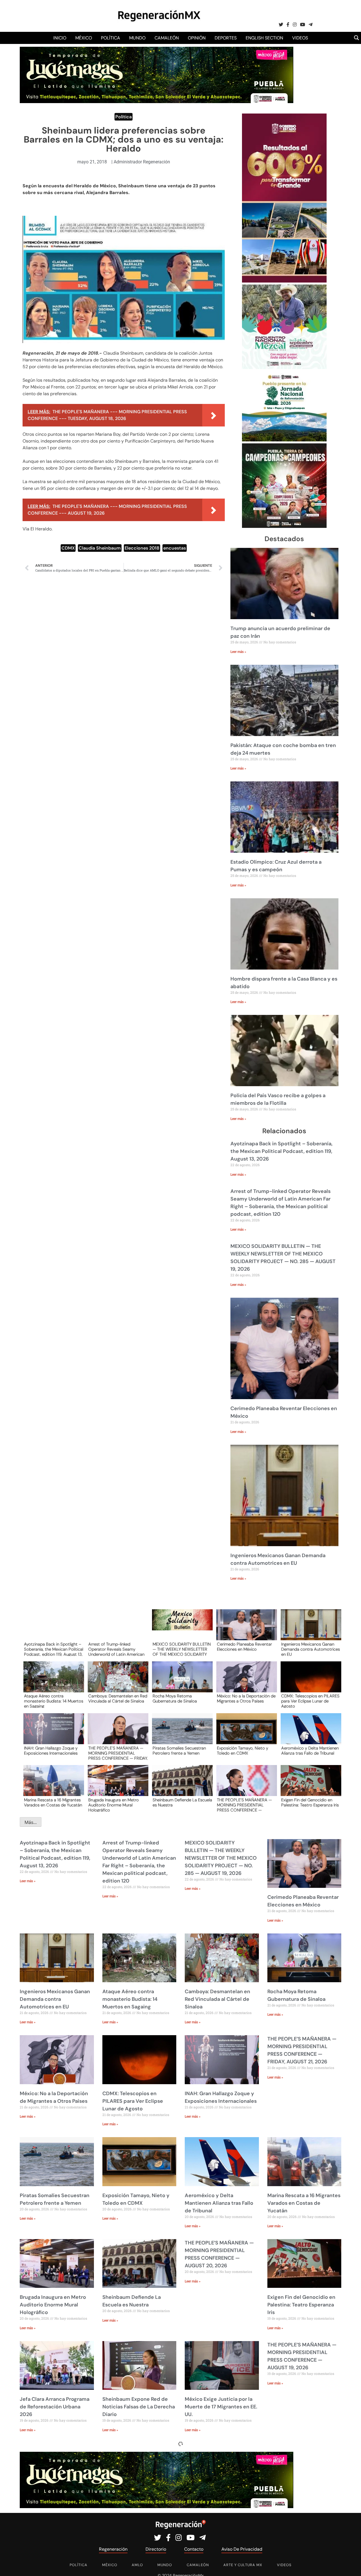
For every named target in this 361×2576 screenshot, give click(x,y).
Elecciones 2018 (142, 548)
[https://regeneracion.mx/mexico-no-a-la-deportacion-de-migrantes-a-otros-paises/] (245, 1682)
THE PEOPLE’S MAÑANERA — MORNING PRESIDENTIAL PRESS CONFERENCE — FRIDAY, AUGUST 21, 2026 (118, 1753)
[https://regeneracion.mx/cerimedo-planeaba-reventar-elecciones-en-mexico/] (245, 1630)
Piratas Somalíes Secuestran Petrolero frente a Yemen (179, 1751)
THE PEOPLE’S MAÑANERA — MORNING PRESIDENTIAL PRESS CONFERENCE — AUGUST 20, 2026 (244, 1805)
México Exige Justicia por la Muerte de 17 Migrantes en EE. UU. (221, 2407)
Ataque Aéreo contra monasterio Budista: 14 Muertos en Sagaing (54, 1701)
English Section (264, 38)
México (84, 38)
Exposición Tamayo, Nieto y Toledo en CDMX (243, 1751)
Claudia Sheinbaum (100, 548)
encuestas (175, 548)
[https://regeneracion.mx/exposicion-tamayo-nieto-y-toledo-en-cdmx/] (245, 1734)
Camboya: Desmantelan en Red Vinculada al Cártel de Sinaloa (118, 1699)
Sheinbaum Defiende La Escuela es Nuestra (182, 1803)
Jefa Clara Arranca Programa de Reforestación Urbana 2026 (55, 2407)
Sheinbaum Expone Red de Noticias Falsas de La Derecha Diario (139, 2407)
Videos (300, 38)
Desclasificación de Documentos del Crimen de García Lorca (219, 2509)
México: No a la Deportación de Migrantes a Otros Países (246, 1699)
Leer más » (238, 652)
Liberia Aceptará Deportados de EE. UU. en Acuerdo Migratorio (56, 2509)
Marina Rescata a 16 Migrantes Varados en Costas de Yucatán (53, 1803)
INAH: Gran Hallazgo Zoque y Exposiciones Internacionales (51, 1751)
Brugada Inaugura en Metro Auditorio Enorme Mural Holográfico (114, 1805)
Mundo (137, 38)
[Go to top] (350, 2565)
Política (111, 38)
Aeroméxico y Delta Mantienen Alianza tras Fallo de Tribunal (310, 1751)
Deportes (226, 38)
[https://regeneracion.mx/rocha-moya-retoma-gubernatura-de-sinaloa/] (180, 1682)
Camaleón (167, 38)
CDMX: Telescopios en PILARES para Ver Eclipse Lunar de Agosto (310, 1701)
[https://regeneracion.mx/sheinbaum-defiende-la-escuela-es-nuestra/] (180, 1786)
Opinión (197, 38)
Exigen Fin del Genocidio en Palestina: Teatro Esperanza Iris (310, 1803)
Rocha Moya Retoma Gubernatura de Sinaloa (175, 1699)
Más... (31, 1822)
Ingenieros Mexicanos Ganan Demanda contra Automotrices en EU (311, 1649)
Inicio (60, 38)
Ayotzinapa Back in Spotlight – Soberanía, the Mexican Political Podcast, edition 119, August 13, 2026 (281, 1151)
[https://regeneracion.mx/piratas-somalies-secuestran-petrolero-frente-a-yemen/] (180, 1734)
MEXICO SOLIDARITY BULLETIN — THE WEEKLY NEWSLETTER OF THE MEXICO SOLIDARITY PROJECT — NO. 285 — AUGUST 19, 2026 (182, 1649)
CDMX (68, 548)
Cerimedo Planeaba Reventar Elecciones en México (244, 1647)
